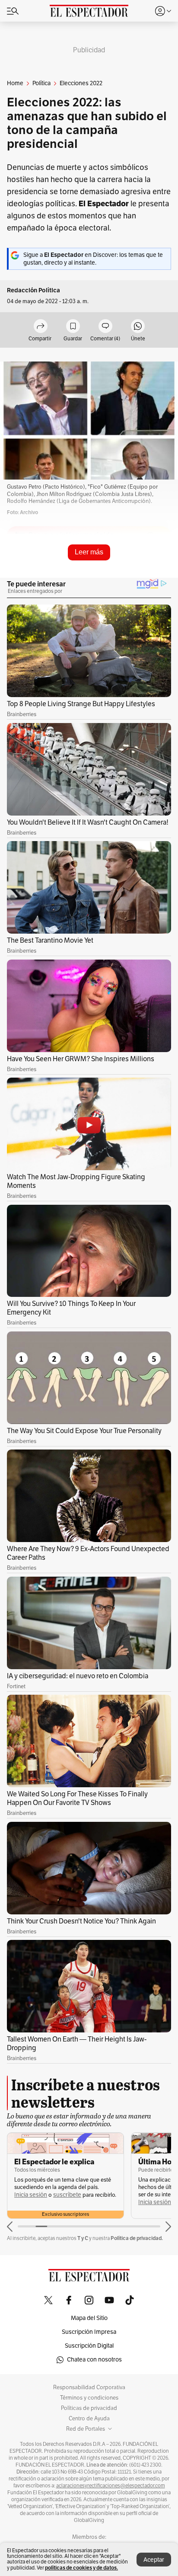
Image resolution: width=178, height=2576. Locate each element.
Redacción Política (33, 290)
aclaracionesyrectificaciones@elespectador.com (111, 2486)
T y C (83, 2238)
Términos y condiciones (89, 2398)
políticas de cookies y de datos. (81, 2568)
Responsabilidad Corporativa (89, 2387)
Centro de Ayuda (89, 2419)
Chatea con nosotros (94, 2360)
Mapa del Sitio (89, 2318)
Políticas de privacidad (89, 2408)
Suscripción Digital (89, 2346)
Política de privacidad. (137, 2238)
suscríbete (67, 2195)
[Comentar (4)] (105, 327)
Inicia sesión (31, 2195)
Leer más (89, 552)
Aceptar (154, 2560)
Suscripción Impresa (89, 2332)
